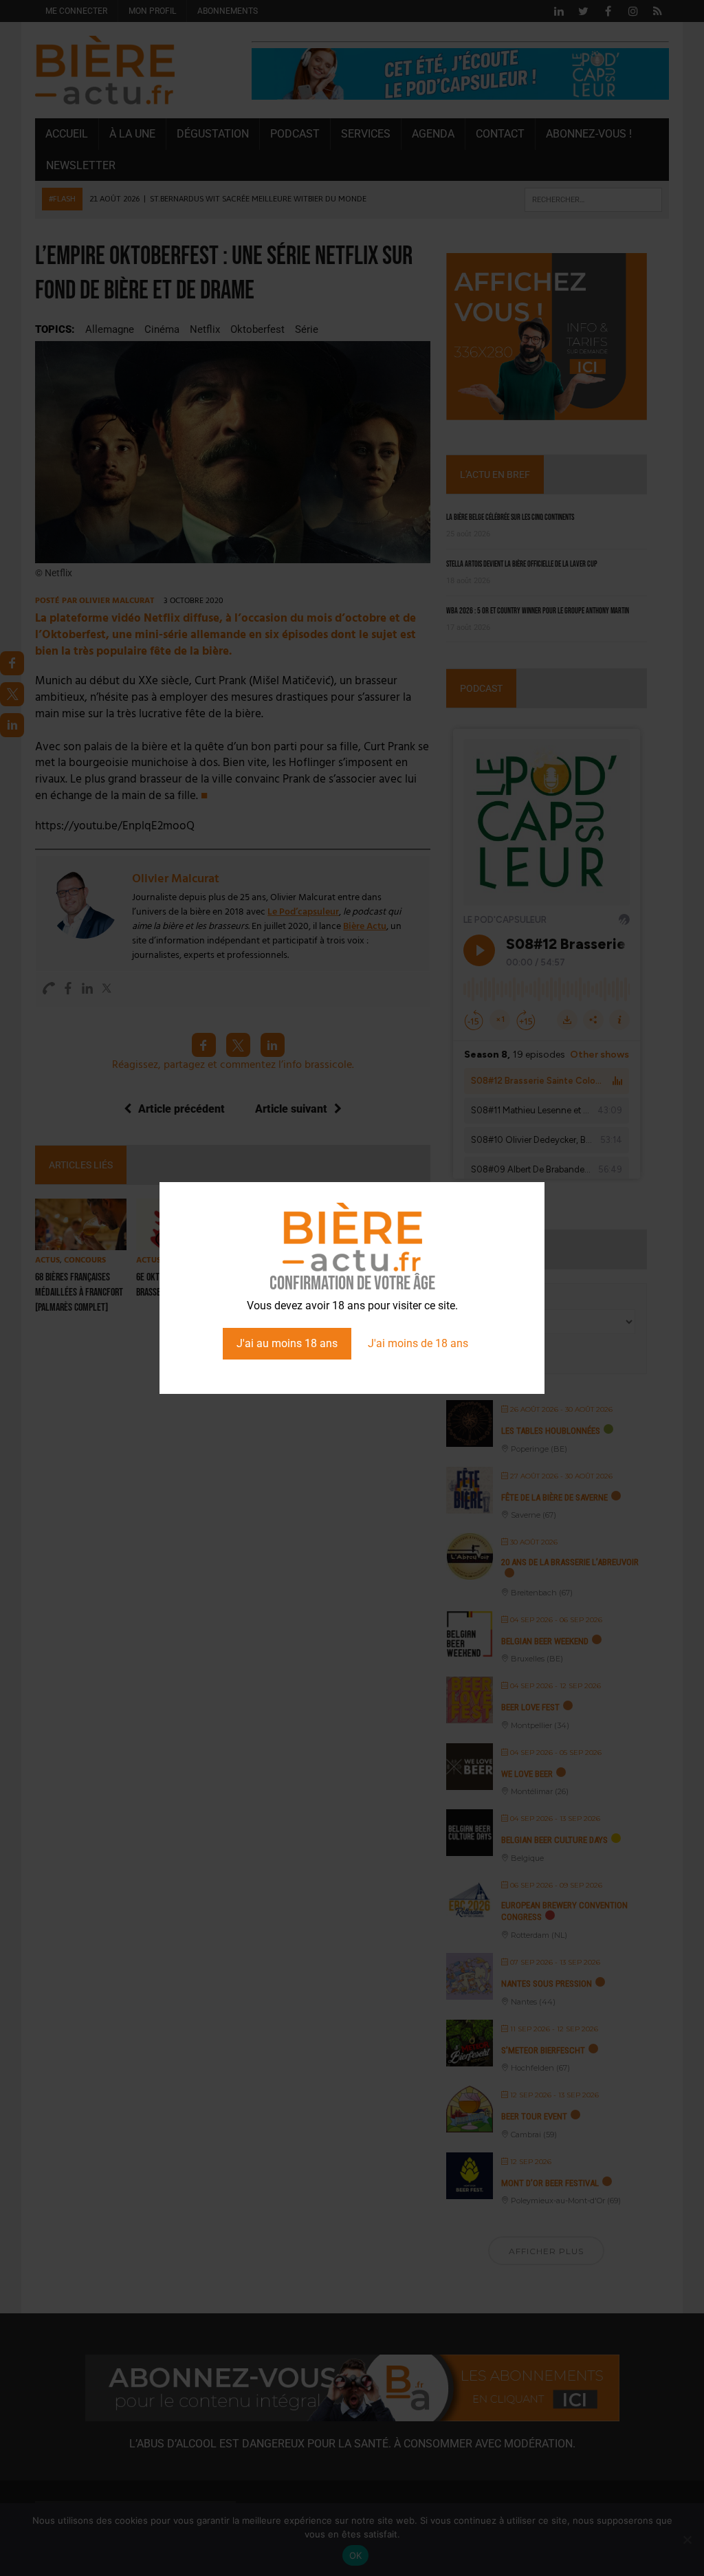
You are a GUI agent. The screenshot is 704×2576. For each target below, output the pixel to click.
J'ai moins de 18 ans (418, 1343)
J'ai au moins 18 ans (287, 1343)
